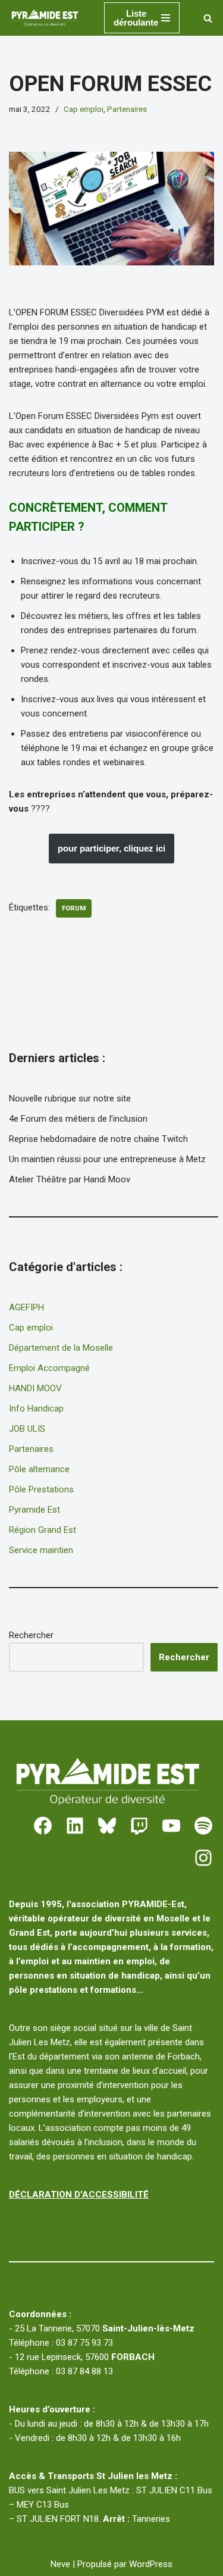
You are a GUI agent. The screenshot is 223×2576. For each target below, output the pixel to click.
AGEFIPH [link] (26, 1307)
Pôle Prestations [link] (41, 1489)
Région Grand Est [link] (43, 1530)
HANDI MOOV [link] (35, 1388)
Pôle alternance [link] (39, 1469)
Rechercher (31, 1635)
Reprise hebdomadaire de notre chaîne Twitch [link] (98, 1139)
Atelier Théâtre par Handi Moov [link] (70, 1179)
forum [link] (74, 908)
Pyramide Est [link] (34, 1510)
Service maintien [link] (41, 1550)
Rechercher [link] (184, 1657)
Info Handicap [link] (36, 1408)
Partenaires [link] (127, 109)
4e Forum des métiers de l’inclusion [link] (78, 1119)
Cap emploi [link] (84, 109)
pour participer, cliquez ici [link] (111, 848)
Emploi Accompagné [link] (49, 1368)
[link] (48, 18)
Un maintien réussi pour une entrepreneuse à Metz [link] (107, 1159)
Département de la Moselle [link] (61, 1348)
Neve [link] (60, 2564)
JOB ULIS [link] (27, 1429)
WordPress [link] (151, 2564)
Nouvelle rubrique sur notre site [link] (70, 1098)
